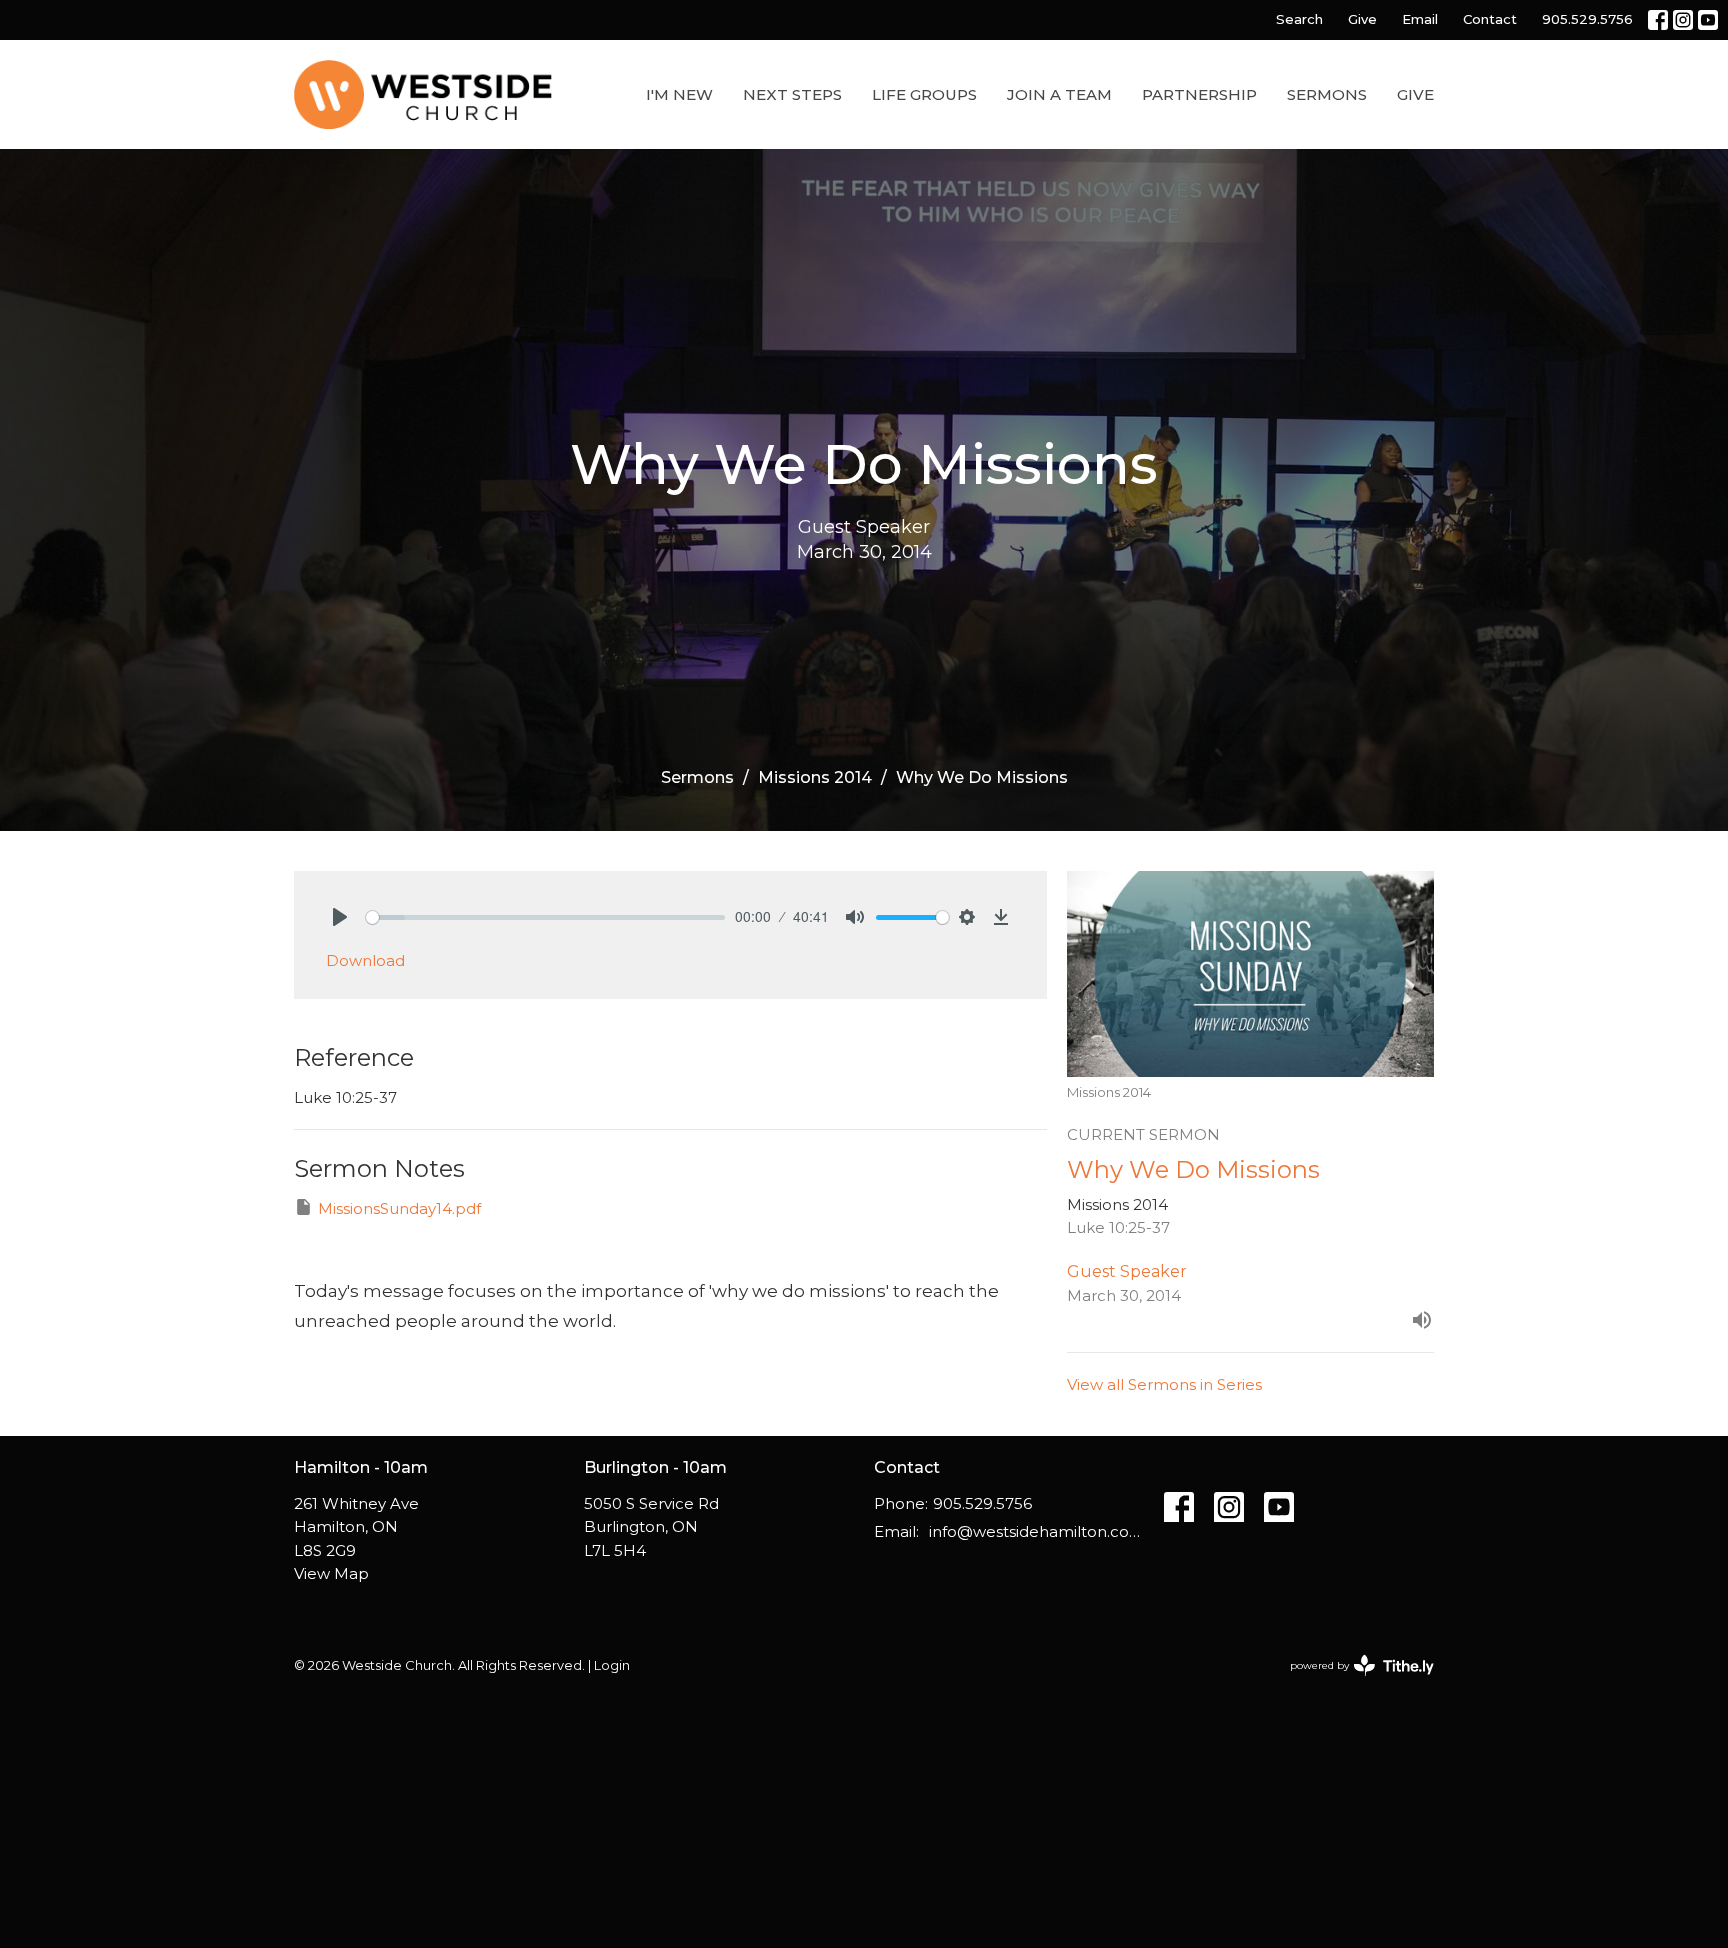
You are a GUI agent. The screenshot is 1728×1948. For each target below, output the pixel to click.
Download (365, 960)
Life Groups (924, 94)
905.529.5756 (1587, 19)
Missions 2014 (815, 777)
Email (1420, 19)
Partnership (1199, 94)
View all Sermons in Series (1164, 1384)
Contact (1490, 19)
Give (1362, 19)
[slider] (545, 917)
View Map (331, 1573)
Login (612, 1665)
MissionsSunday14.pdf (399, 1208)
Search (1299, 19)
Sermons (1327, 94)
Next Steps (792, 94)
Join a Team (1059, 94)
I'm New (679, 94)
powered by (1352, 1682)
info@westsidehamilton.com (1036, 1531)
